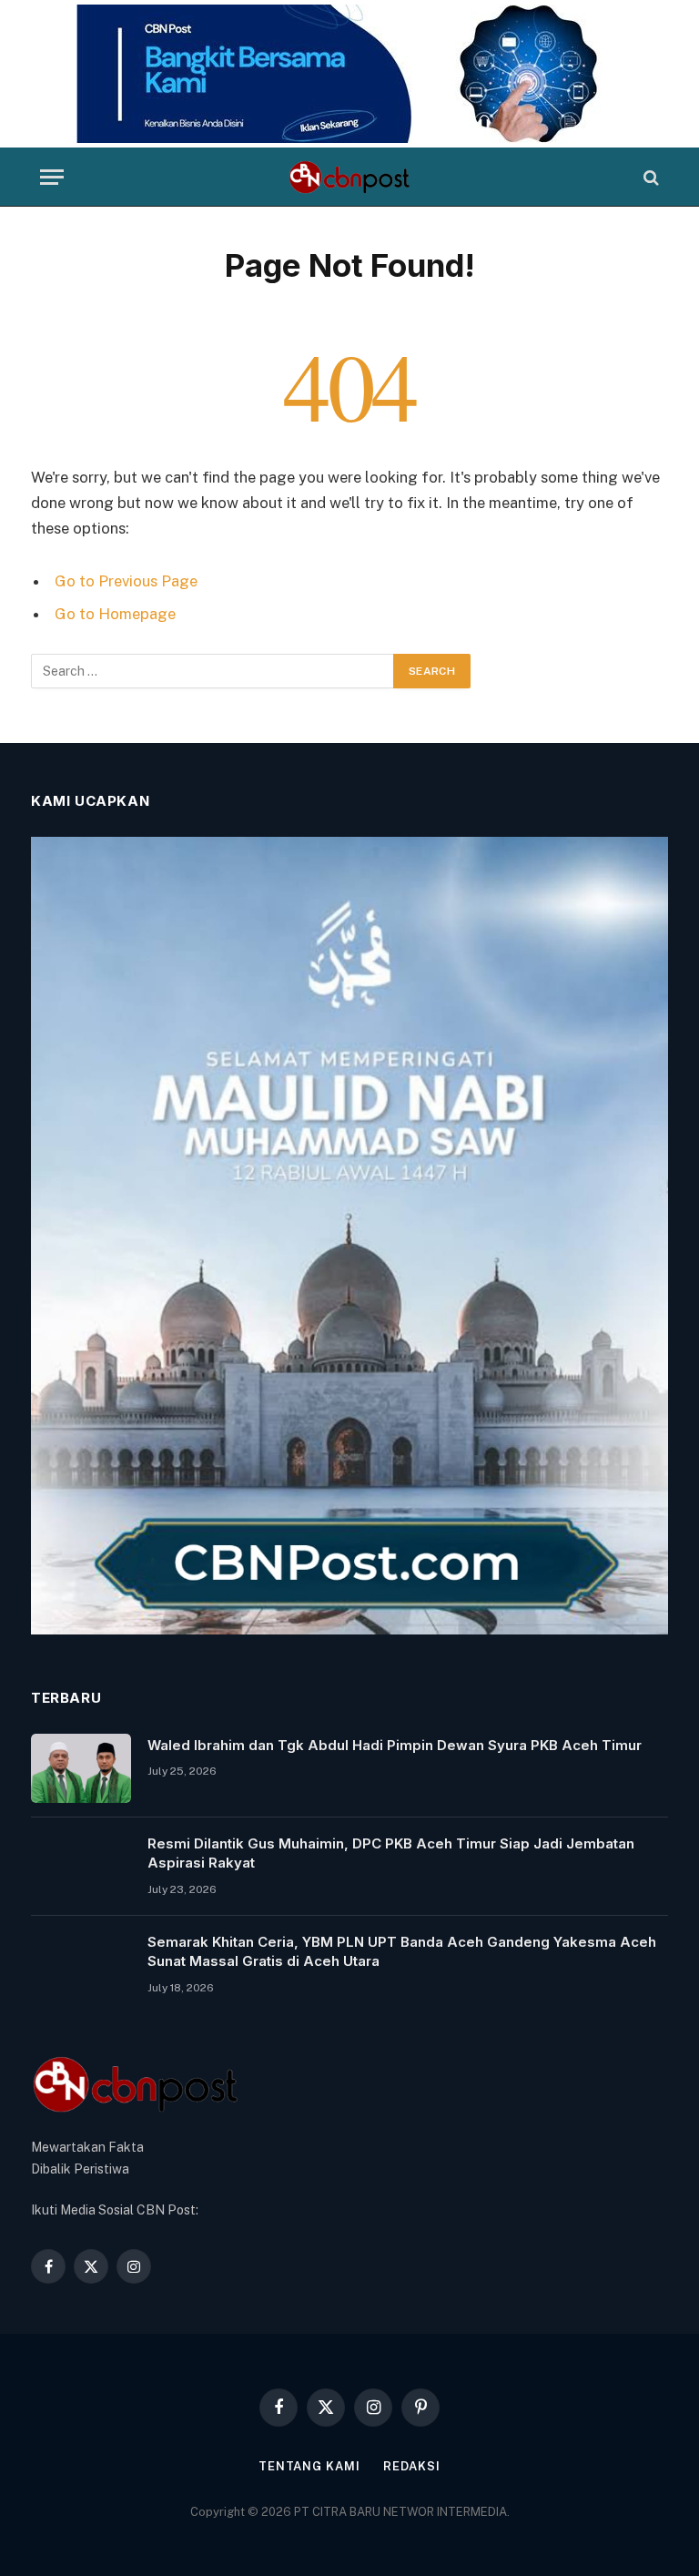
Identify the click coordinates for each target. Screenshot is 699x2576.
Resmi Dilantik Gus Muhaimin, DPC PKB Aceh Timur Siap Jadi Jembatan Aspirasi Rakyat (391, 1853)
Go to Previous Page (126, 581)
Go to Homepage (115, 614)
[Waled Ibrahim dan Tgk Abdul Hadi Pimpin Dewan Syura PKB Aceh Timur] (81, 1768)
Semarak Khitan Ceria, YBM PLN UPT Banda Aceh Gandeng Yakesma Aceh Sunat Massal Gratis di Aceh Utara (402, 1951)
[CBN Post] (349, 177)
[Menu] (52, 177)
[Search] (649, 177)
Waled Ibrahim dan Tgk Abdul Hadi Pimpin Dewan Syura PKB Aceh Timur (395, 1745)
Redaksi (412, 2466)
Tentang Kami (309, 2466)
